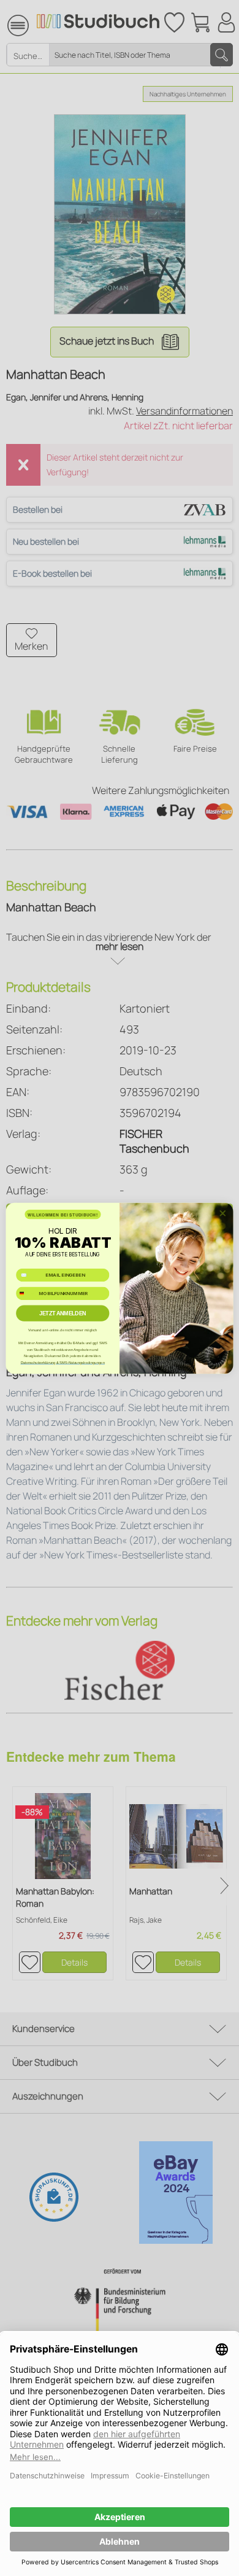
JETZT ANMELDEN (63, 1313)
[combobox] (26, 1293)
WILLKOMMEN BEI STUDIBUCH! (63, 1214)
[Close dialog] (223, 1213)
